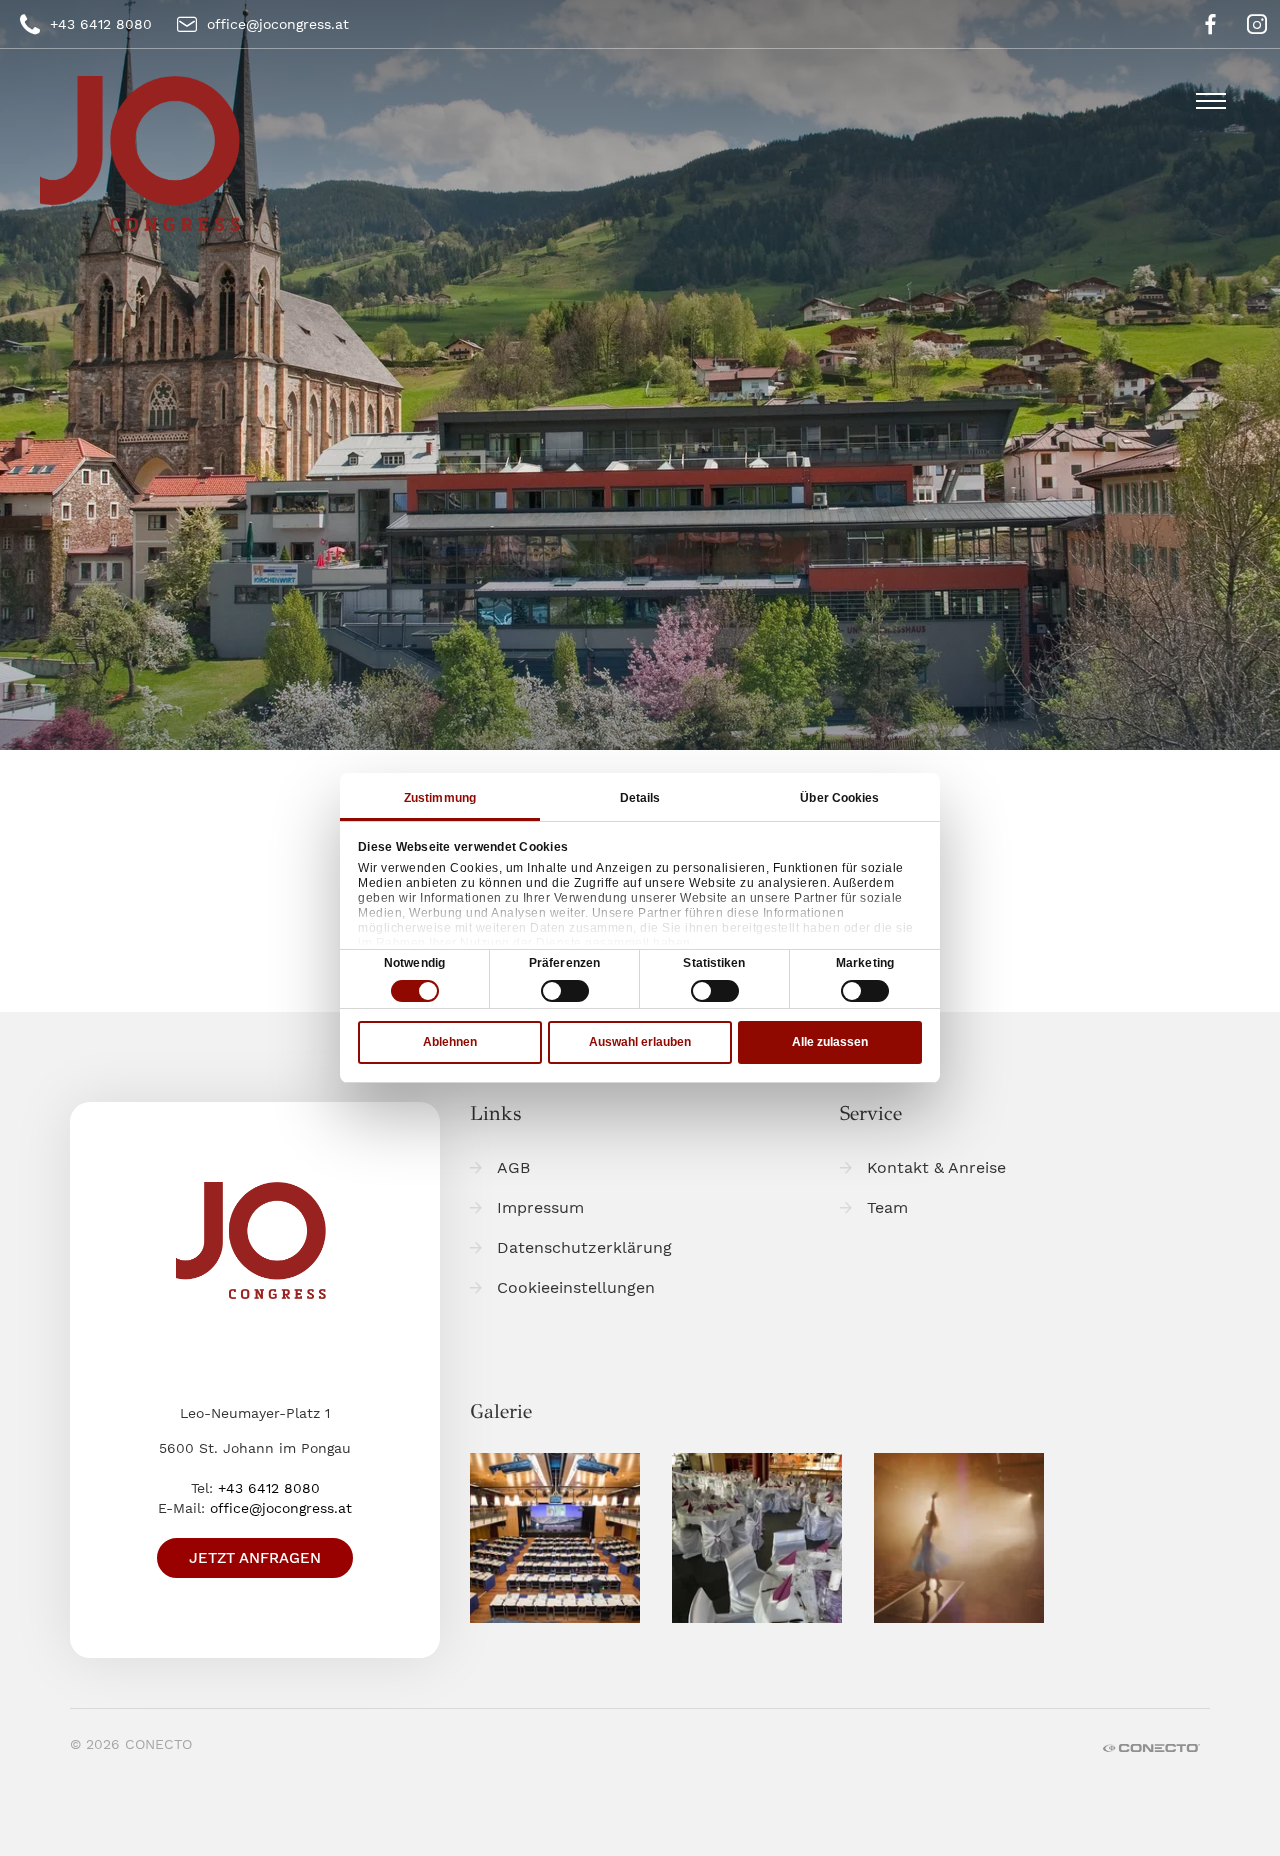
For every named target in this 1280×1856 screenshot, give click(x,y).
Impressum (540, 1207)
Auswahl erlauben (640, 1042)
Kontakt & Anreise (936, 1167)
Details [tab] (640, 798)
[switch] (565, 991)
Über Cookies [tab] (839, 798)
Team (887, 1207)
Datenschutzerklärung (584, 1247)
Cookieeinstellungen (576, 1287)
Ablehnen (450, 1042)
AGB (513, 1167)
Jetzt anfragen (255, 1558)
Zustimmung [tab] (440, 798)
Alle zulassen (830, 1042)
